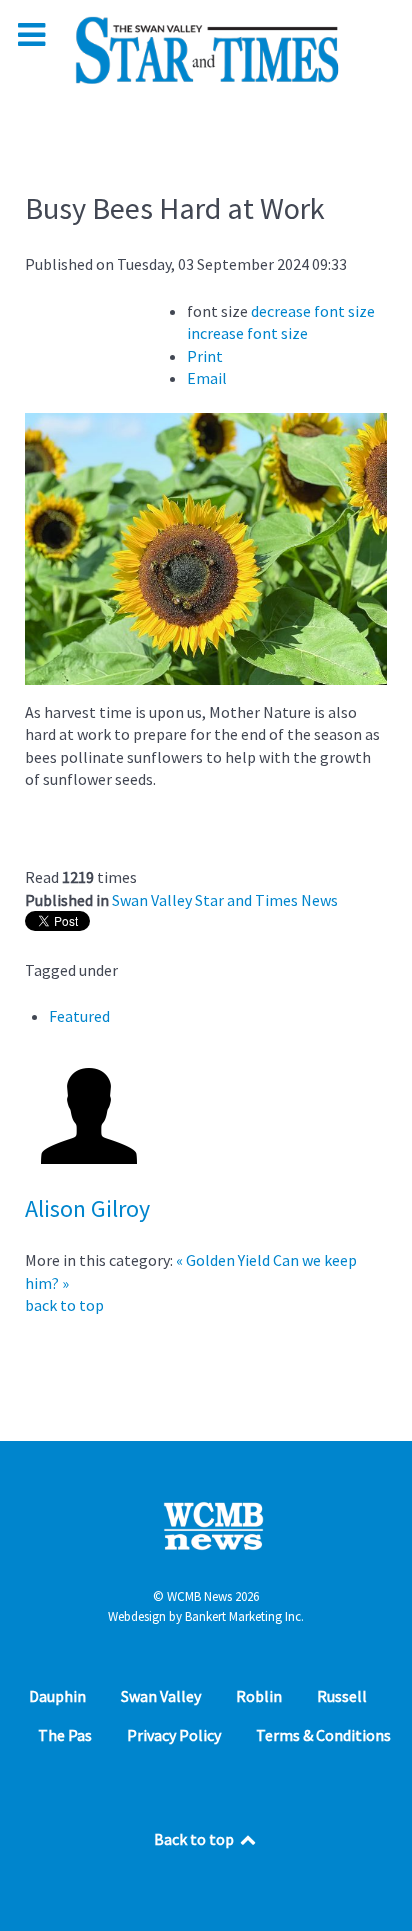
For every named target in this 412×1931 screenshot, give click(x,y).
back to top (64, 1305)
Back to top (195, 1839)
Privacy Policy (174, 1735)
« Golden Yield (223, 1260)
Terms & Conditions (323, 1735)
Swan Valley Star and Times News (225, 900)
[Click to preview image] (206, 547)
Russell (342, 1696)
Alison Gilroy (87, 1208)
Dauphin (57, 1696)
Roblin (259, 1696)
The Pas (65, 1735)
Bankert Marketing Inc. (244, 1616)
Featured (79, 1016)
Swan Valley (161, 1696)
